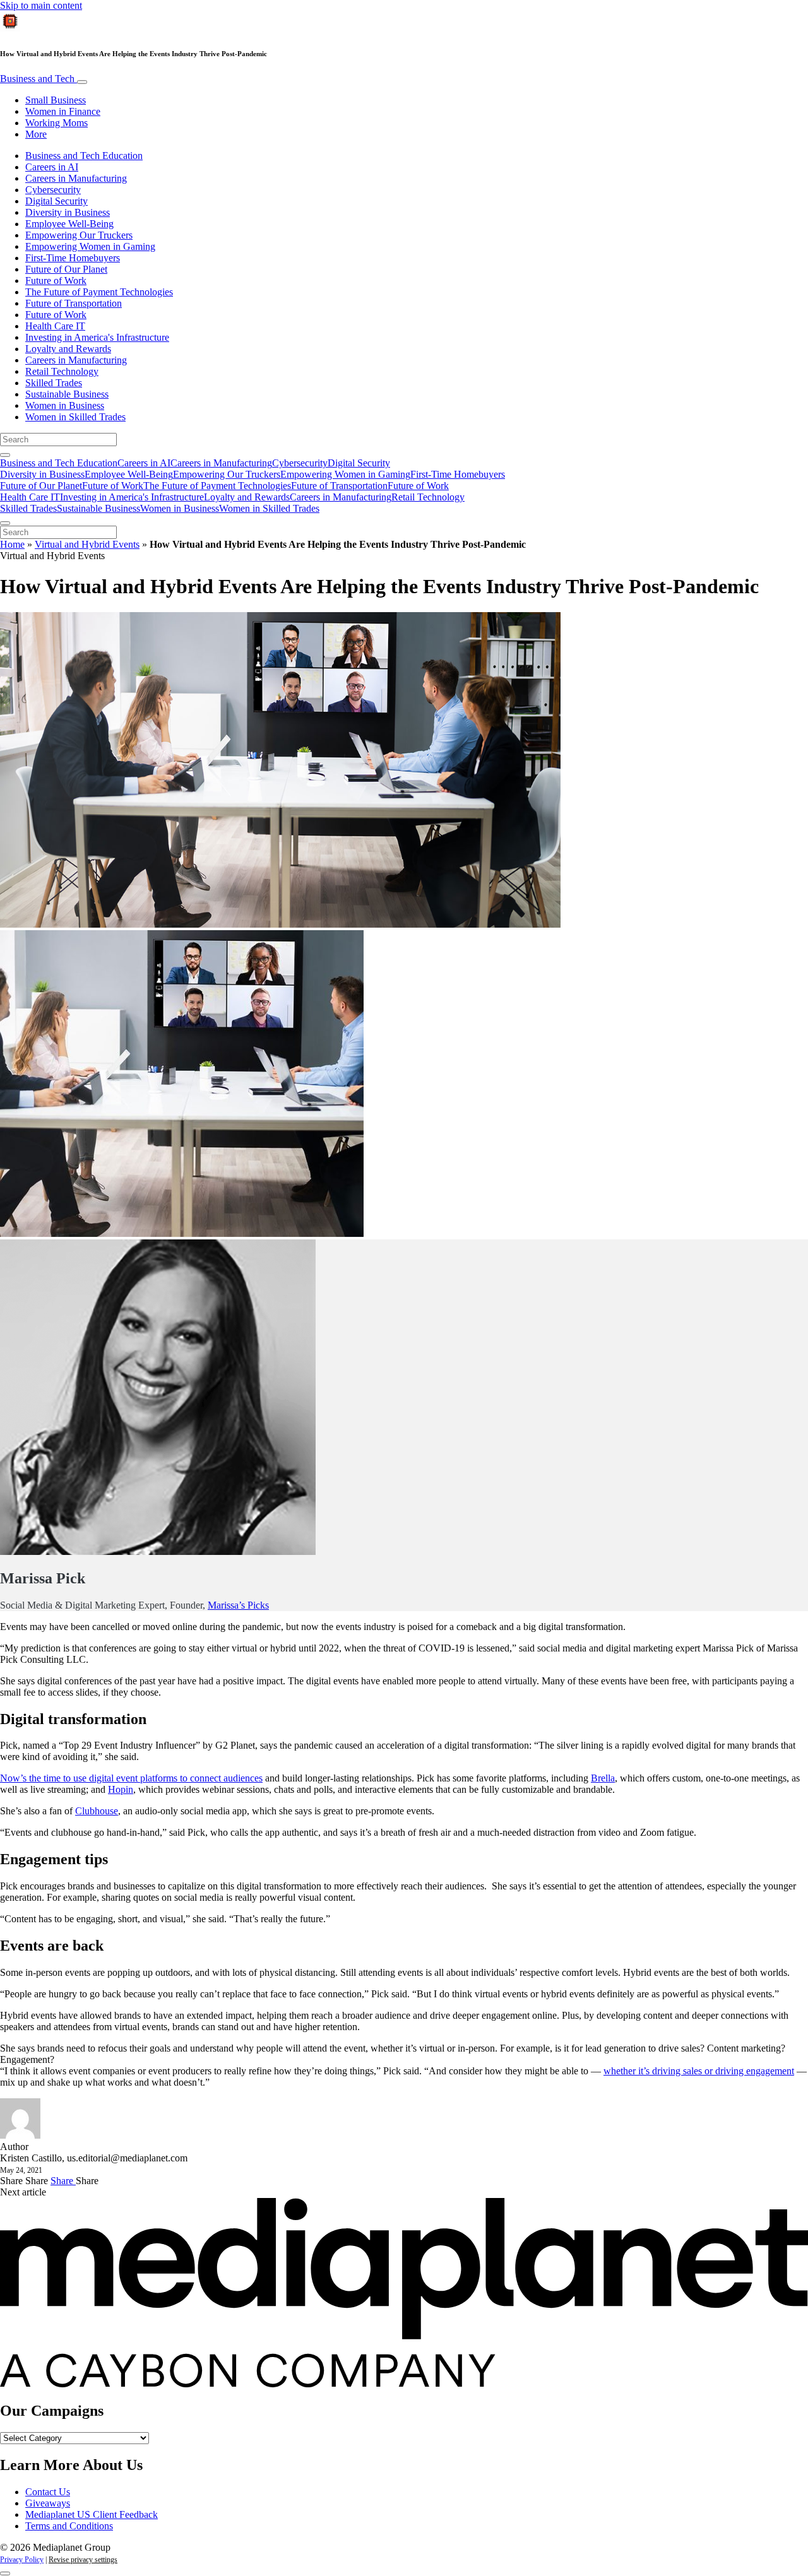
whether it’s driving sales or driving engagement (699, 2071)
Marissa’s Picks (238, 1605)
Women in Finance (63, 111)
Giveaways (48, 2503)
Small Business (56, 100)
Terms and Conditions (69, 2526)
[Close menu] (5, 523)
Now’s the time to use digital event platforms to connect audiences (131, 1778)
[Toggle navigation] (82, 82)
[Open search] (5, 455)
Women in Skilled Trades (75, 417)
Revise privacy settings (83, 2560)
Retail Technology (62, 371)
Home (12, 544)
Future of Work (56, 281)
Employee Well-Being (69, 224)
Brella (603, 1778)
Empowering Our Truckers (79, 235)
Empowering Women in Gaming (90, 246)
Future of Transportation (74, 303)
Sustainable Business (67, 394)
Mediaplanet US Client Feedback (92, 2514)
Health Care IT (55, 326)
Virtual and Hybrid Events (87, 544)
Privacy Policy (22, 2560)
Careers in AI (52, 167)
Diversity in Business (68, 212)
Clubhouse (97, 1811)
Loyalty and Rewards (68, 349)
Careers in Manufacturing (76, 178)
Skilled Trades (54, 383)
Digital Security (56, 201)
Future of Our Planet (66, 269)
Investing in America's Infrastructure (97, 337)
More (36, 134)
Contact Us (48, 2492)
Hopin (121, 1789)
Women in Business (65, 405)
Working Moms (56, 123)
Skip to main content (41, 5)
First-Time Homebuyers (73, 258)
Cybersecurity (53, 190)
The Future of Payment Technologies (99, 292)
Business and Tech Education (84, 156)
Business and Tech (39, 79)
